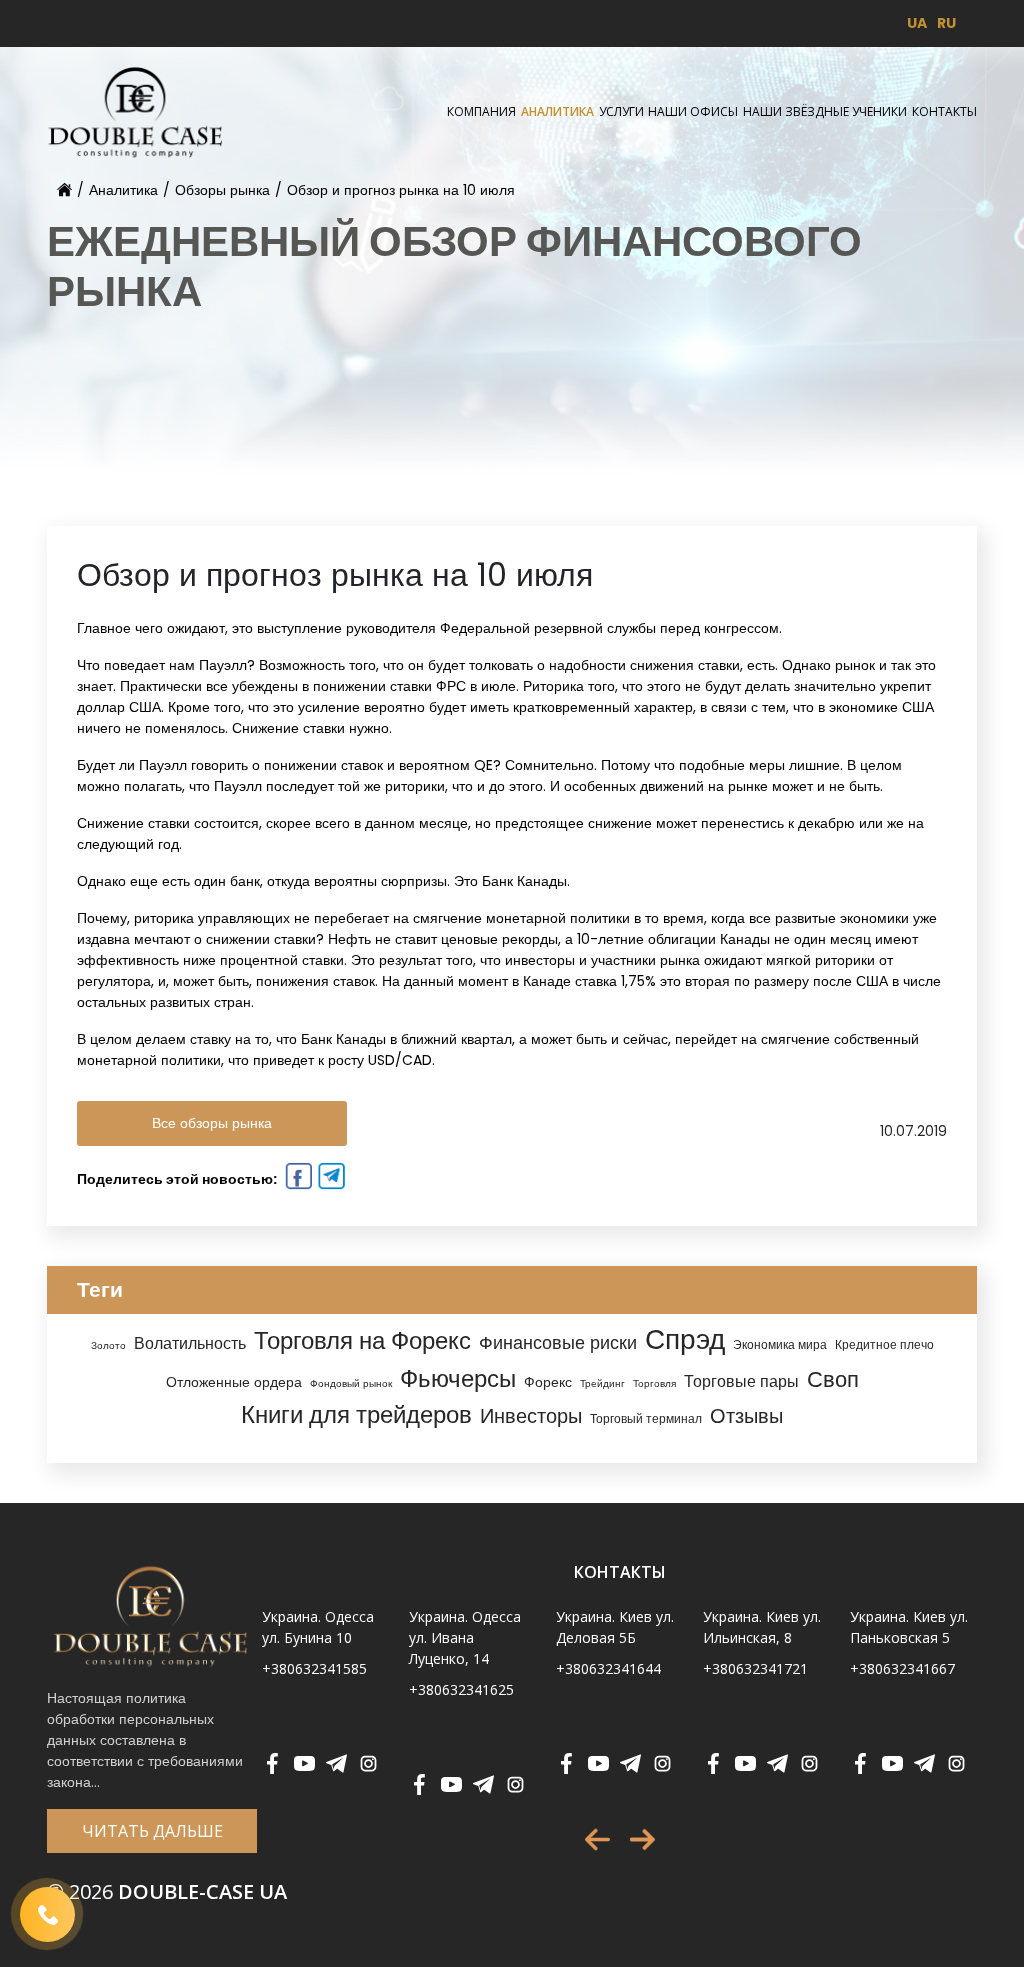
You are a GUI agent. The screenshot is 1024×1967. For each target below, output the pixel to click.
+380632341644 (608, 1668)
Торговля (654, 1383)
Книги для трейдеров (356, 1414)
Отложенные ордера (234, 1382)
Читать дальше (152, 1831)
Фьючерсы (458, 1378)
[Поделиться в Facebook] (296, 1179)
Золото (108, 1345)
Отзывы (746, 1416)
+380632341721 (755, 1668)
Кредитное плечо (884, 1345)
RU (946, 23)
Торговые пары (741, 1381)
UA (917, 23)
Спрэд (685, 1339)
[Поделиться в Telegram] (329, 1179)
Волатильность (190, 1343)
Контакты (944, 111)
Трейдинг (602, 1383)
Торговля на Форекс (362, 1340)
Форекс (548, 1382)
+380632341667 (902, 1668)
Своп (833, 1379)
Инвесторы (531, 1416)
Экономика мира (780, 1345)
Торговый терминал (646, 1419)
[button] (597, 1839)
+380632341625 (461, 1689)
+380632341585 (314, 1668)
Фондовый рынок (351, 1383)
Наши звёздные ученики (825, 111)
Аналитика (557, 111)
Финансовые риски (558, 1342)
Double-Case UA (167, 1891)
